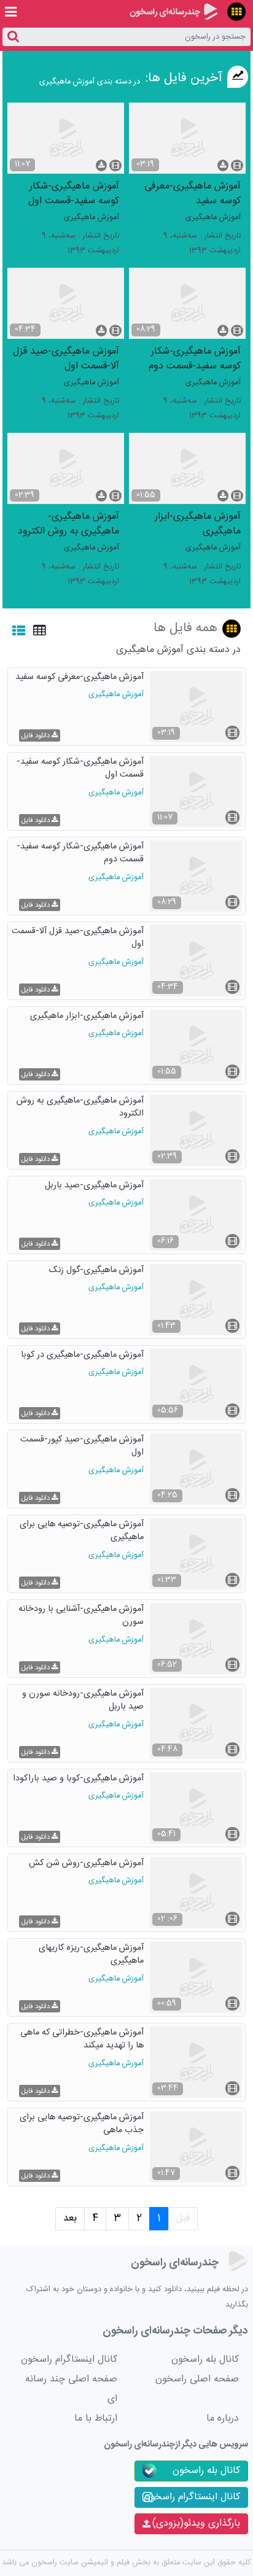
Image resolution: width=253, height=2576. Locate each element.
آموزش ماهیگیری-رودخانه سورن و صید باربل (83, 1701)
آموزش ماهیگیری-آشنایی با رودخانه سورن (81, 1616)
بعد (70, 2218)
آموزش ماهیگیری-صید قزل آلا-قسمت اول (66, 358)
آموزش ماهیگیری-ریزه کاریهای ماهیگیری (91, 1955)
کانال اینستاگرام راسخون (69, 2360)
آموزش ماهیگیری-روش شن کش (86, 1864)
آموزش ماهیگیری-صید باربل (94, 1186)
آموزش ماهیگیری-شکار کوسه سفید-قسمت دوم (195, 358)
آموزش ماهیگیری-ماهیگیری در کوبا (82, 1356)
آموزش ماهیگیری (213, 218)
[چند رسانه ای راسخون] (173, 12)
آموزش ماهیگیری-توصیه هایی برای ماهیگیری (82, 1531)
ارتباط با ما (96, 2419)
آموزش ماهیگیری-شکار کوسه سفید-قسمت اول (74, 193)
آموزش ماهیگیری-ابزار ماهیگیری (198, 523)
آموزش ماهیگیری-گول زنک (96, 1271)
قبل (183, 2218)
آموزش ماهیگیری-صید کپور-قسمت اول (82, 1447)
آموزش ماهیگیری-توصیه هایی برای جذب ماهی (82, 2124)
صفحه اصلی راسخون (197, 2379)
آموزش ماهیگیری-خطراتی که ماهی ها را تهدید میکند (82, 2040)
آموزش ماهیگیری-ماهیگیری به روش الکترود (68, 523)
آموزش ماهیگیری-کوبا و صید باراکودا (78, 1779)
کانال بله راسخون (205, 2360)
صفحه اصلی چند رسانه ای (71, 2389)
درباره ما (223, 2419)
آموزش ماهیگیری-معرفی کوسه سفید (193, 193)
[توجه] (236, 12)
